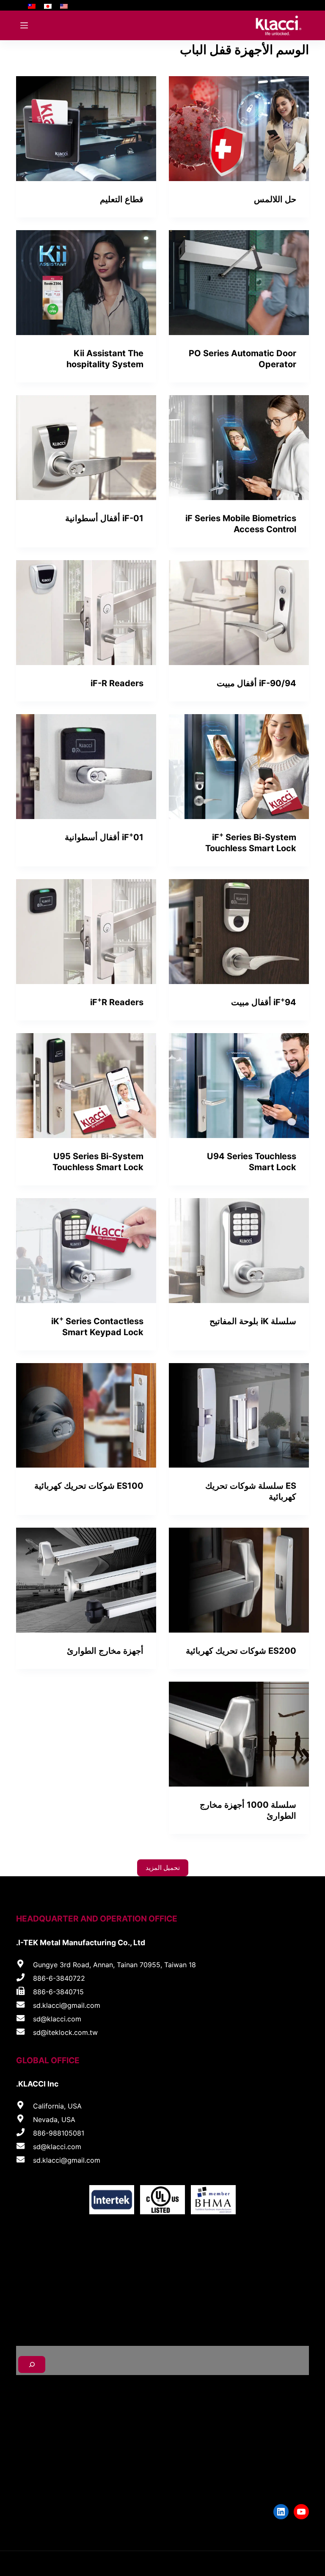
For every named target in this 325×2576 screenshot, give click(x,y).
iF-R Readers (117, 683)
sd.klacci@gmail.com (67, 2005)
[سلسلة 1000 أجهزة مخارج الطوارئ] (239, 1734)
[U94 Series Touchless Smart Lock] (239, 1086)
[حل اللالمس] (239, 129)
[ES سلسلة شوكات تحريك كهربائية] (239, 1416)
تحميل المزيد (163, 1868)
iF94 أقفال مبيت (264, 1002)
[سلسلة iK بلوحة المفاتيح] (239, 1251)
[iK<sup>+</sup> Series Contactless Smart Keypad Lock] (86, 1251)
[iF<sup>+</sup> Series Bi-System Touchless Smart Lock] (239, 767)
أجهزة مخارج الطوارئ (105, 1651)
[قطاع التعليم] (86, 129)
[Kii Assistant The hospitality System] (86, 283)
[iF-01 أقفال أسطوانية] (86, 448)
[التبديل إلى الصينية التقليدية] (32, 5)
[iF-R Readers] (86, 613)
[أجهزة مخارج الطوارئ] (86, 1580)
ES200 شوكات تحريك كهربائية (241, 1651)
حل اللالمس (275, 199)
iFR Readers (117, 1002)
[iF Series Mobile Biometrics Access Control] (239, 448)
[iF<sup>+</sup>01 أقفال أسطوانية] (86, 767)
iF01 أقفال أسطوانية (104, 837)
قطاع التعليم (122, 199)
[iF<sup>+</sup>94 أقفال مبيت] (239, 932)
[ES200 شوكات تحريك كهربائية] (239, 1580)
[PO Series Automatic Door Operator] (239, 283)
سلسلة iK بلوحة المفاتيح (253, 1321)
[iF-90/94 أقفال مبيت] (239, 613)
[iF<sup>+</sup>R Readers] (86, 932)
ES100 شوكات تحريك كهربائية (89, 1486)
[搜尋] (32, 2364)
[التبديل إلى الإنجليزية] (64, 5)
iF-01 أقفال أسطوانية (104, 518)
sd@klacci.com (57, 2019)
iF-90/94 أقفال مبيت (256, 683)
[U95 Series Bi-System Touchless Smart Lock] (86, 1086)
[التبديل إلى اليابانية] (48, 5)
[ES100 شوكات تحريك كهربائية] (86, 1416)
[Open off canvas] (24, 25)
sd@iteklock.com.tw (65, 2032)
